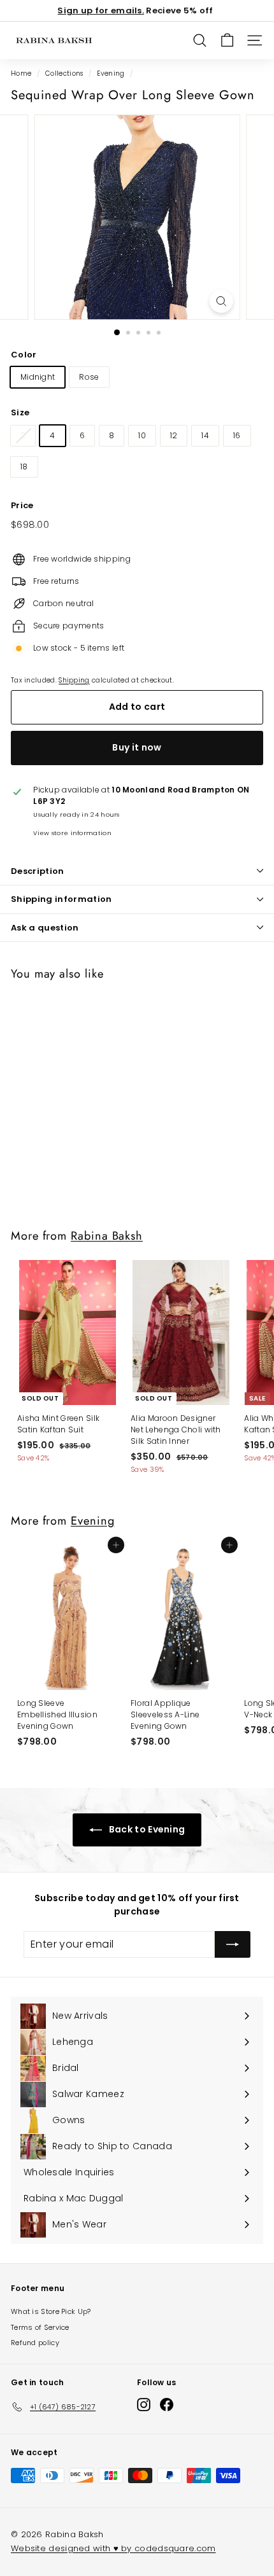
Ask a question (45, 928)
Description (38, 871)
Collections (64, 73)
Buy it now (137, 747)
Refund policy (35, 2343)
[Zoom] (221, 301)
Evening (111, 73)
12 (174, 435)
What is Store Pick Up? (51, 2311)
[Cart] (227, 40)
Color (24, 355)
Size (20, 412)
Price (22, 505)
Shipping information (61, 899)
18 (24, 467)
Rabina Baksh (107, 1236)
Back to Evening (146, 1829)
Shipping (74, 680)
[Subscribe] (233, 1944)
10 (142, 435)
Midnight (38, 377)
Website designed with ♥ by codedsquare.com (113, 2548)
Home (21, 73)
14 (205, 435)
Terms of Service (40, 2327)
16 (237, 435)
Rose (89, 377)
